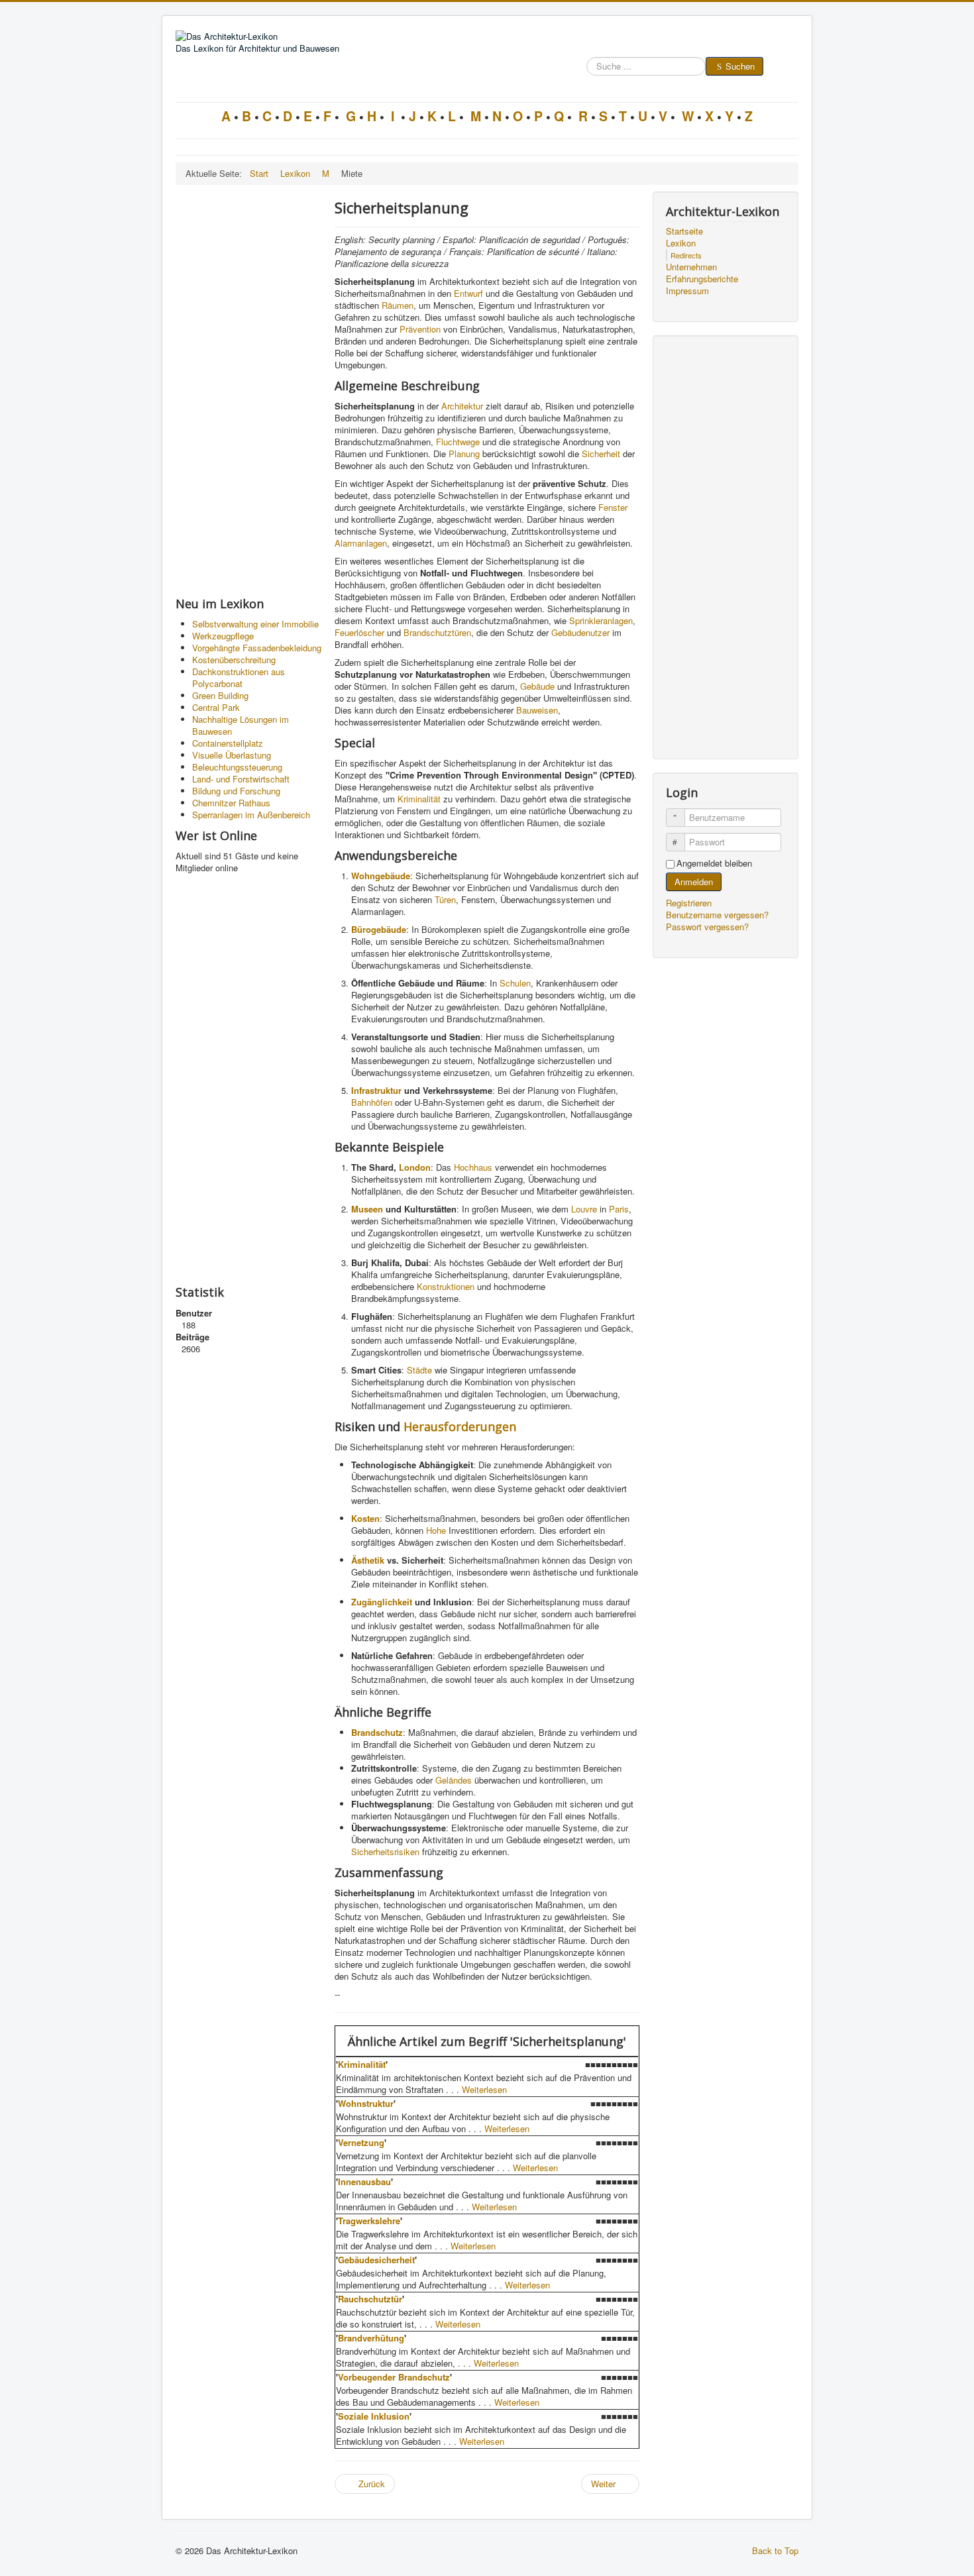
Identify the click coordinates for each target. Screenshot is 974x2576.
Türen (445, 899)
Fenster (613, 507)
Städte (419, 1370)
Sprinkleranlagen (601, 620)
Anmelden (694, 882)
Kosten (365, 1518)
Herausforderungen (460, 1426)
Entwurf (468, 293)
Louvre (584, 1209)
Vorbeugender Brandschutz (394, 2377)
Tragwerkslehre (369, 2221)
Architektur (462, 406)
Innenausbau (364, 2181)
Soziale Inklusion (374, 2416)
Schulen (515, 983)
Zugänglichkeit (382, 1602)
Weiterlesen (484, 2089)
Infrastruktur (376, 1090)
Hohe (436, 1530)
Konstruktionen (446, 1286)
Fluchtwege (458, 442)
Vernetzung (361, 2142)
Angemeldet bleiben (714, 863)
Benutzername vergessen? (717, 915)
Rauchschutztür (370, 2299)
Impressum (687, 291)
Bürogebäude (379, 929)
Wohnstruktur (366, 2103)
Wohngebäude (381, 876)
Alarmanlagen (361, 543)
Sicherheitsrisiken (385, 1851)
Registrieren (690, 903)
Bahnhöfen (372, 1102)
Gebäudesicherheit (376, 2260)
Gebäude (537, 686)
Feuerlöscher (359, 632)
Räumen (398, 305)
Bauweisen (537, 710)
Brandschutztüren (437, 632)
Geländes (454, 1780)
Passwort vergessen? (707, 927)
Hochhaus (473, 1167)
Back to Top (775, 2550)
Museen (367, 1209)
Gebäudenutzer (580, 632)
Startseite (684, 231)
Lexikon (681, 243)
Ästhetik (368, 1560)
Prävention (420, 329)
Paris (619, 1209)
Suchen (740, 66)
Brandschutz (377, 1732)
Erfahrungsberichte (702, 279)
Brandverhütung (371, 2338)
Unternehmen (691, 267)
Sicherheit (601, 454)
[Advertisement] (248, 390)
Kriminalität (419, 799)
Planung (464, 454)
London (415, 1167)
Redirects (686, 255)
